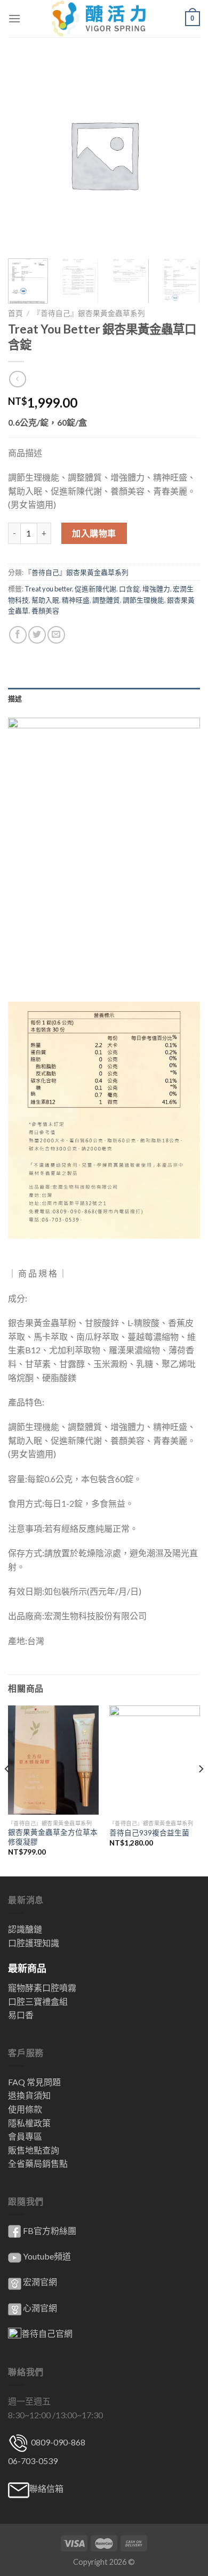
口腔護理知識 (34, 1943)
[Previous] (7, 1790)
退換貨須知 (29, 2095)
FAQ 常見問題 (34, 2082)
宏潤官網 (40, 2282)
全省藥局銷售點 (38, 2163)
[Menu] (14, 18)
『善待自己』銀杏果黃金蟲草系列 (89, 313)
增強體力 (156, 589)
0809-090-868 (57, 2442)
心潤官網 (40, 2308)
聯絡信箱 (46, 2488)
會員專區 (25, 2136)
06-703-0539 (33, 2461)
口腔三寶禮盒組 (38, 2001)
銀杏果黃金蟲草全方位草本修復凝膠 (53, 1837)
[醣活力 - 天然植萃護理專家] (104, 19)
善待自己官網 (47, 2333)
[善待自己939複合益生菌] (155, 1760)
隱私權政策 (29, 2123)
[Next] (201, 1790)
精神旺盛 (76, 600)
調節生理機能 (143, 600)
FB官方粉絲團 (50, 2230)
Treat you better (48, 589)
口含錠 (129, 589)
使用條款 (25, 2109)
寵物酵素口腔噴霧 (42, 1988)
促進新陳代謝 (95, 589)
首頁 (15, 313)
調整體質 (106, 600)
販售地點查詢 (34, 2150)
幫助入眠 (45, 600)
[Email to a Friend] (56, 635)
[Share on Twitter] (37, 635)
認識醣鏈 (25, 1929)
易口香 (21, 2015)
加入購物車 (94, 533)
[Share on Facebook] (18, 635)
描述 (15, 698)
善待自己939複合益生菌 (149, 1833)
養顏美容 (45, 611)
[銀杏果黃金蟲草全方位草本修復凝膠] (53, 1760)
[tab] (104, 698)
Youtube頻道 (47, 2256)
